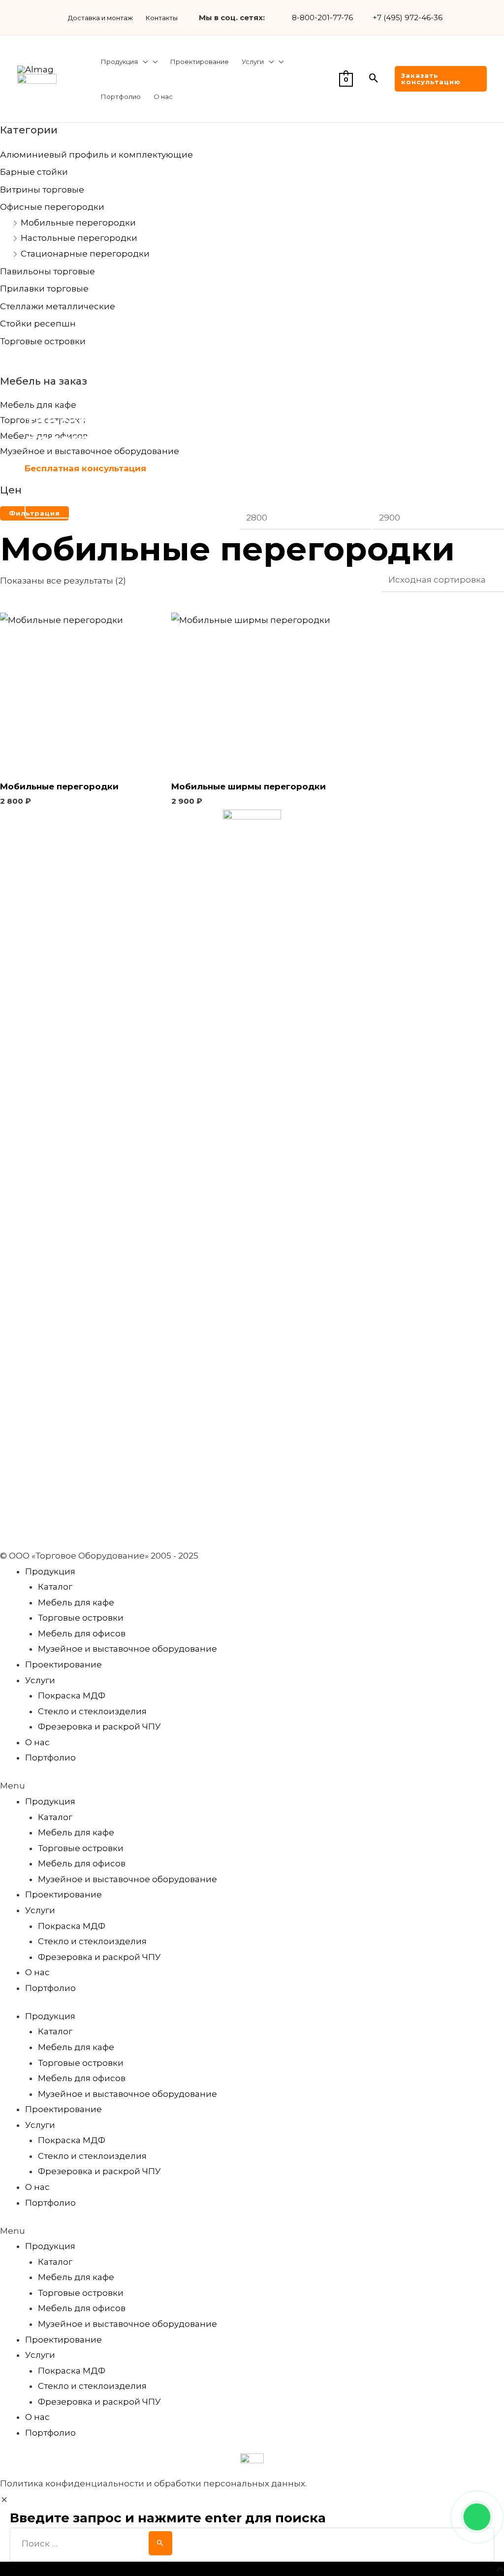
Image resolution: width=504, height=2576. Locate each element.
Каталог (55, 1587)
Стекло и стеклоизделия (92, 1711)
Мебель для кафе (76, 1602)
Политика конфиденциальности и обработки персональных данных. (153, 2483)
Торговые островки (81, 1618)
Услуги (40, 1680)
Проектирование (63, 1664)
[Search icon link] (374, 79)
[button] (252, 1786)
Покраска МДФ (72, 1696)
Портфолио (50, 1758)
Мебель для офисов (82, 1633)
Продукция (50, 1571)
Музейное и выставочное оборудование (127, 1649)
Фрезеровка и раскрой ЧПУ (99, 1727)
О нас (37, 1742)
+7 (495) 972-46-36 (408, 17)
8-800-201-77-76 (322, 17)
